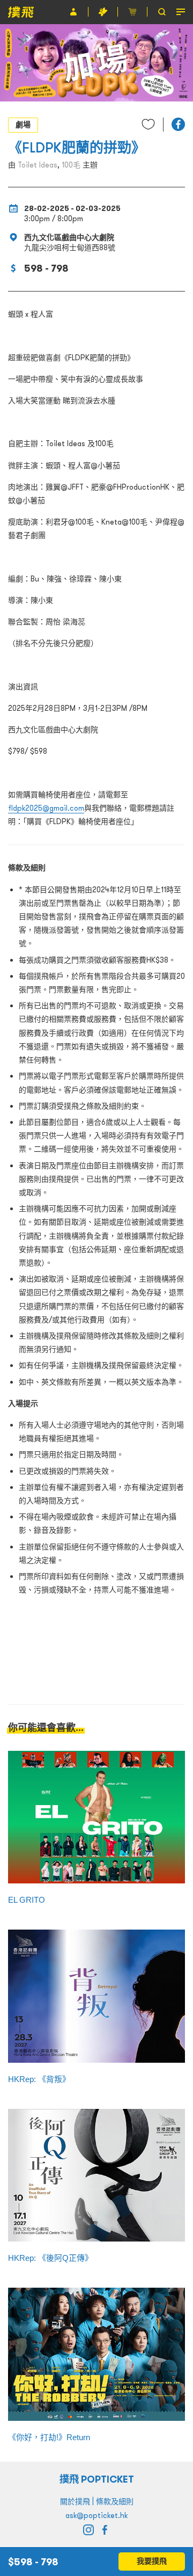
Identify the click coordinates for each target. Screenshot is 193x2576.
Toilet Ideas (38, 165)
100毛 (71, 165)
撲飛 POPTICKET (97, 2479)
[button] (178, 124)
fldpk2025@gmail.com (46, 808)
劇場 (23, 125)
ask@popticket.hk (96, 2515)
